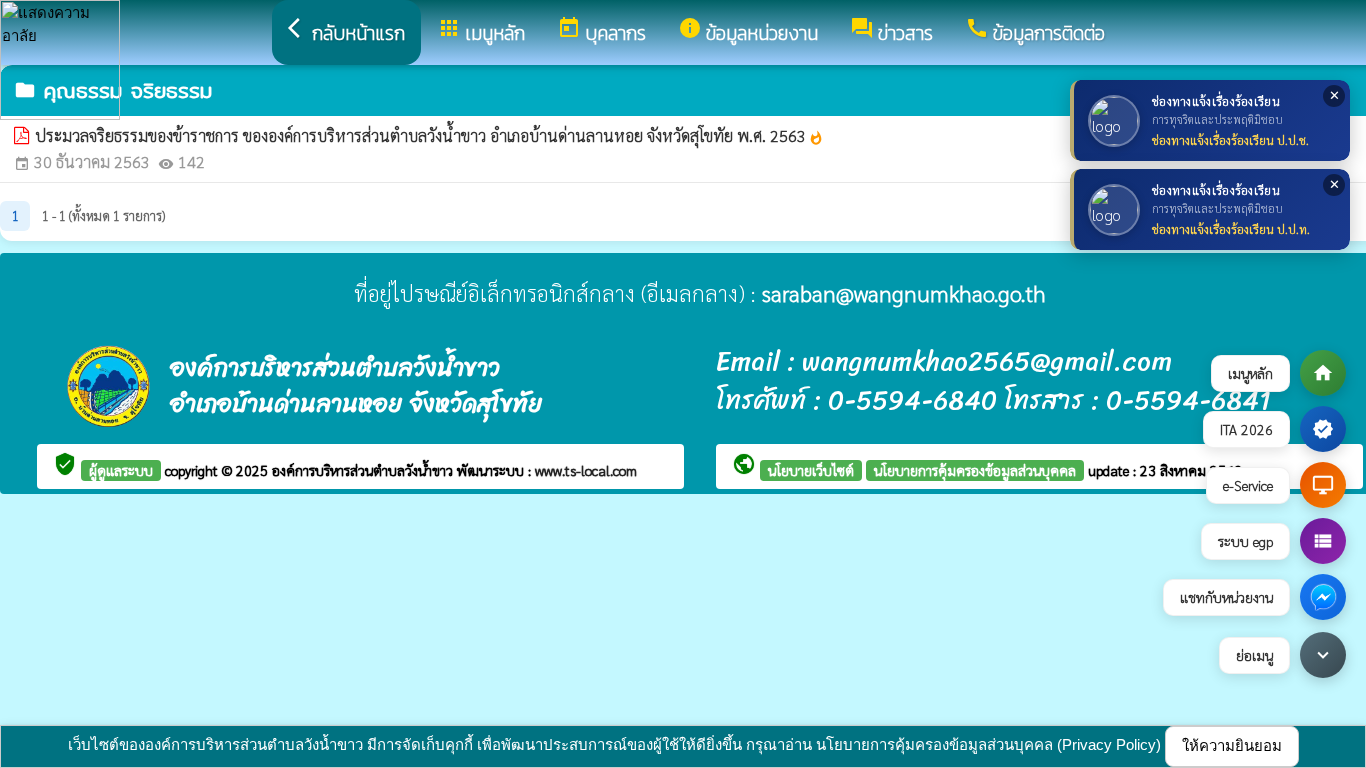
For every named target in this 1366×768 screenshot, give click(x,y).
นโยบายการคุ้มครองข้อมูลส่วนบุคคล (975, 470)
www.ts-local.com (586, 470)
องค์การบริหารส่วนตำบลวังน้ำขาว (364, 470)
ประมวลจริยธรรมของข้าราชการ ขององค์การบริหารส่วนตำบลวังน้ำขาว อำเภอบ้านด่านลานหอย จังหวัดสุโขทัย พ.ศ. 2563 (429, 135)
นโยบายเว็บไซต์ (811, 470)
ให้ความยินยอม (1232, 745)
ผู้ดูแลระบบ (121, 470)
